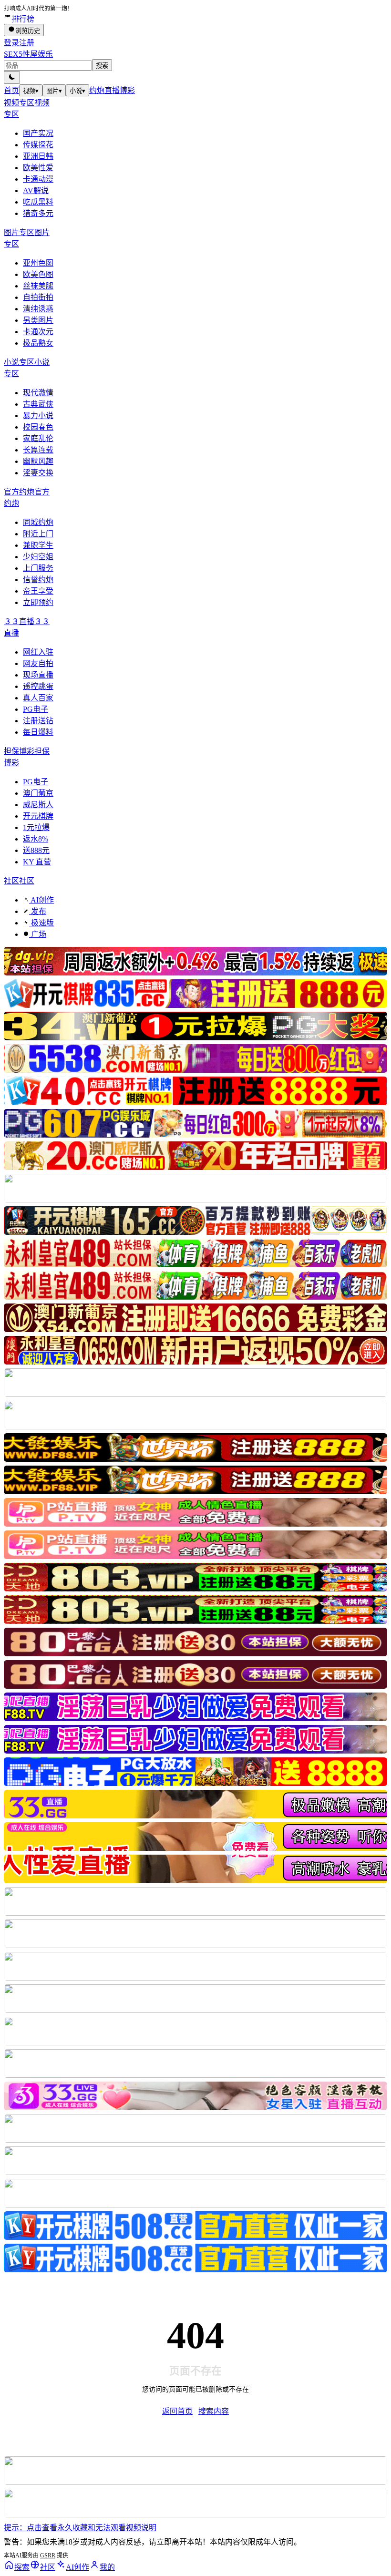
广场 (38, 934)
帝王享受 (38, 591)
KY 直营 (37, 862)
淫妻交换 (38, 473)
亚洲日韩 (38, 156)
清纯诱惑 (38, 309)
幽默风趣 (38, 461)
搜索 (102, 66)
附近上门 (38, 534)
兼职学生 (38, 545)
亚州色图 (38, 263)
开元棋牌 (38, 816)
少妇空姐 (38, 557)
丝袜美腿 (38, 286)
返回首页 (177, 2411)
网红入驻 (38, 652)
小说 (77, 91)
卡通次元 (38, 332)
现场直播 (38, 675)
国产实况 (38, 133)
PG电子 (36, 709)
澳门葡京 (38, 793)
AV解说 (36, 190)
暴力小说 (38, 416)
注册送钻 (38, 721)
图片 (54, 91)
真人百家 (38, 698)
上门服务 (38, 568)
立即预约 (38, 602)
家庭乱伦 (38, 438)
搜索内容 (214, 2411)
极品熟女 (38, 343)
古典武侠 (38, 404)
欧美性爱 (38, 168)
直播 (112, 90)
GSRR (48, 2555)
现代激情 (38, 393)
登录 (11, 43)
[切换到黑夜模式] (12, 77)
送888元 (36, 850)
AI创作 (41, 900)
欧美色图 (38, 274)
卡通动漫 (38, 179)
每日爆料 (38, 732)
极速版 (41, 923)
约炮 (97, 90)
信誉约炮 (38, 580)
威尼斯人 (38, 805)
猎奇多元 (38, 213)
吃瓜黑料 (38, 202)
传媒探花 (38, 145)
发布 (38, 911)
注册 (27, 43)
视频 (31, 91)
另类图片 (38, 320)
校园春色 (38, 427)
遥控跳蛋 (38, 686)
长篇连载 (38, 450)
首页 (11, 90)
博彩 (127, 90)
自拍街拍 (38, 297)
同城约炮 (38, 522)
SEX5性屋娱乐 (28, 54)
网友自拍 (38, 663)
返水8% (36, 839)
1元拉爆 (36, 827)
